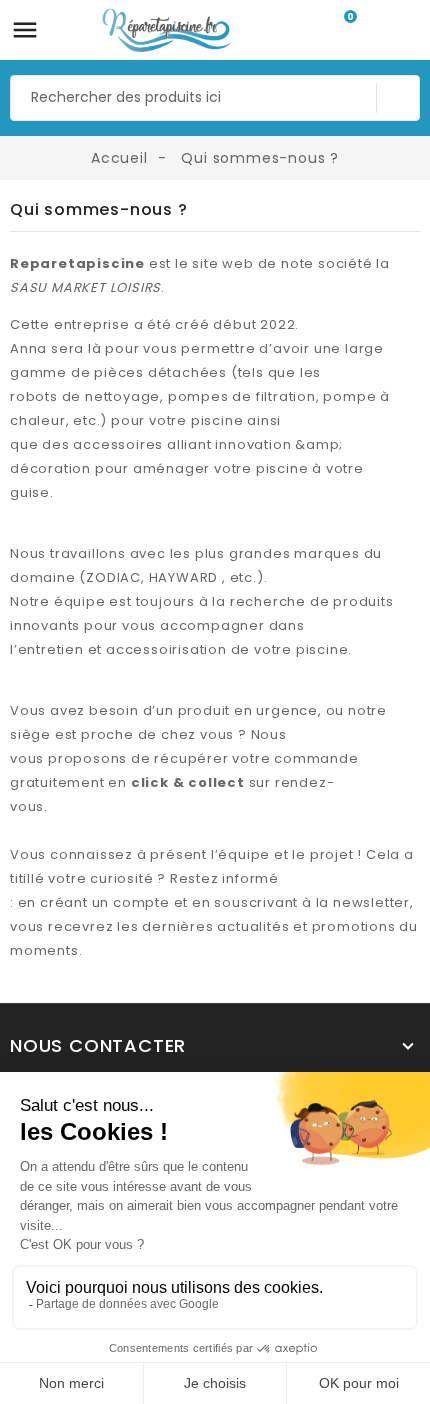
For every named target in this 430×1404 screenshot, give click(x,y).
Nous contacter (98, 1046)
